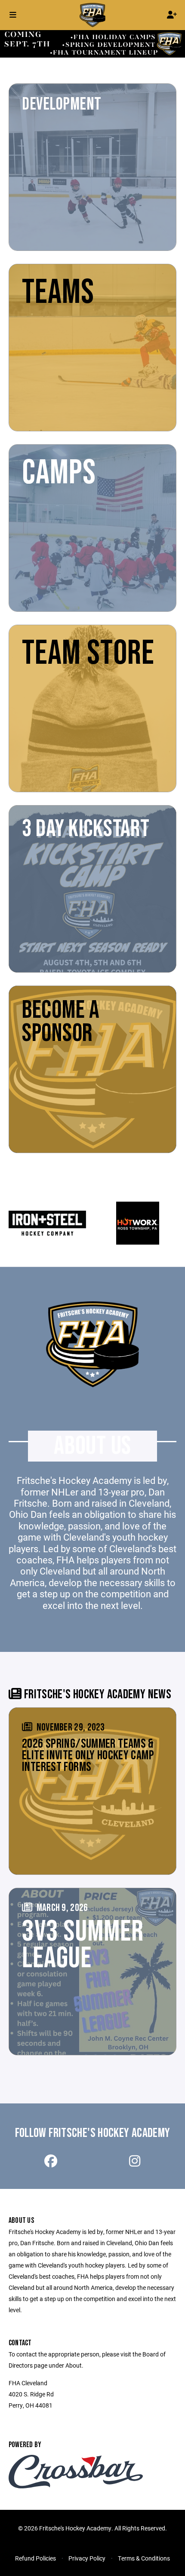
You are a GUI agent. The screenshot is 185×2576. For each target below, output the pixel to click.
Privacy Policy (87, 2558)
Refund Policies (35, 2558)
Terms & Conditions (144, 2558)
